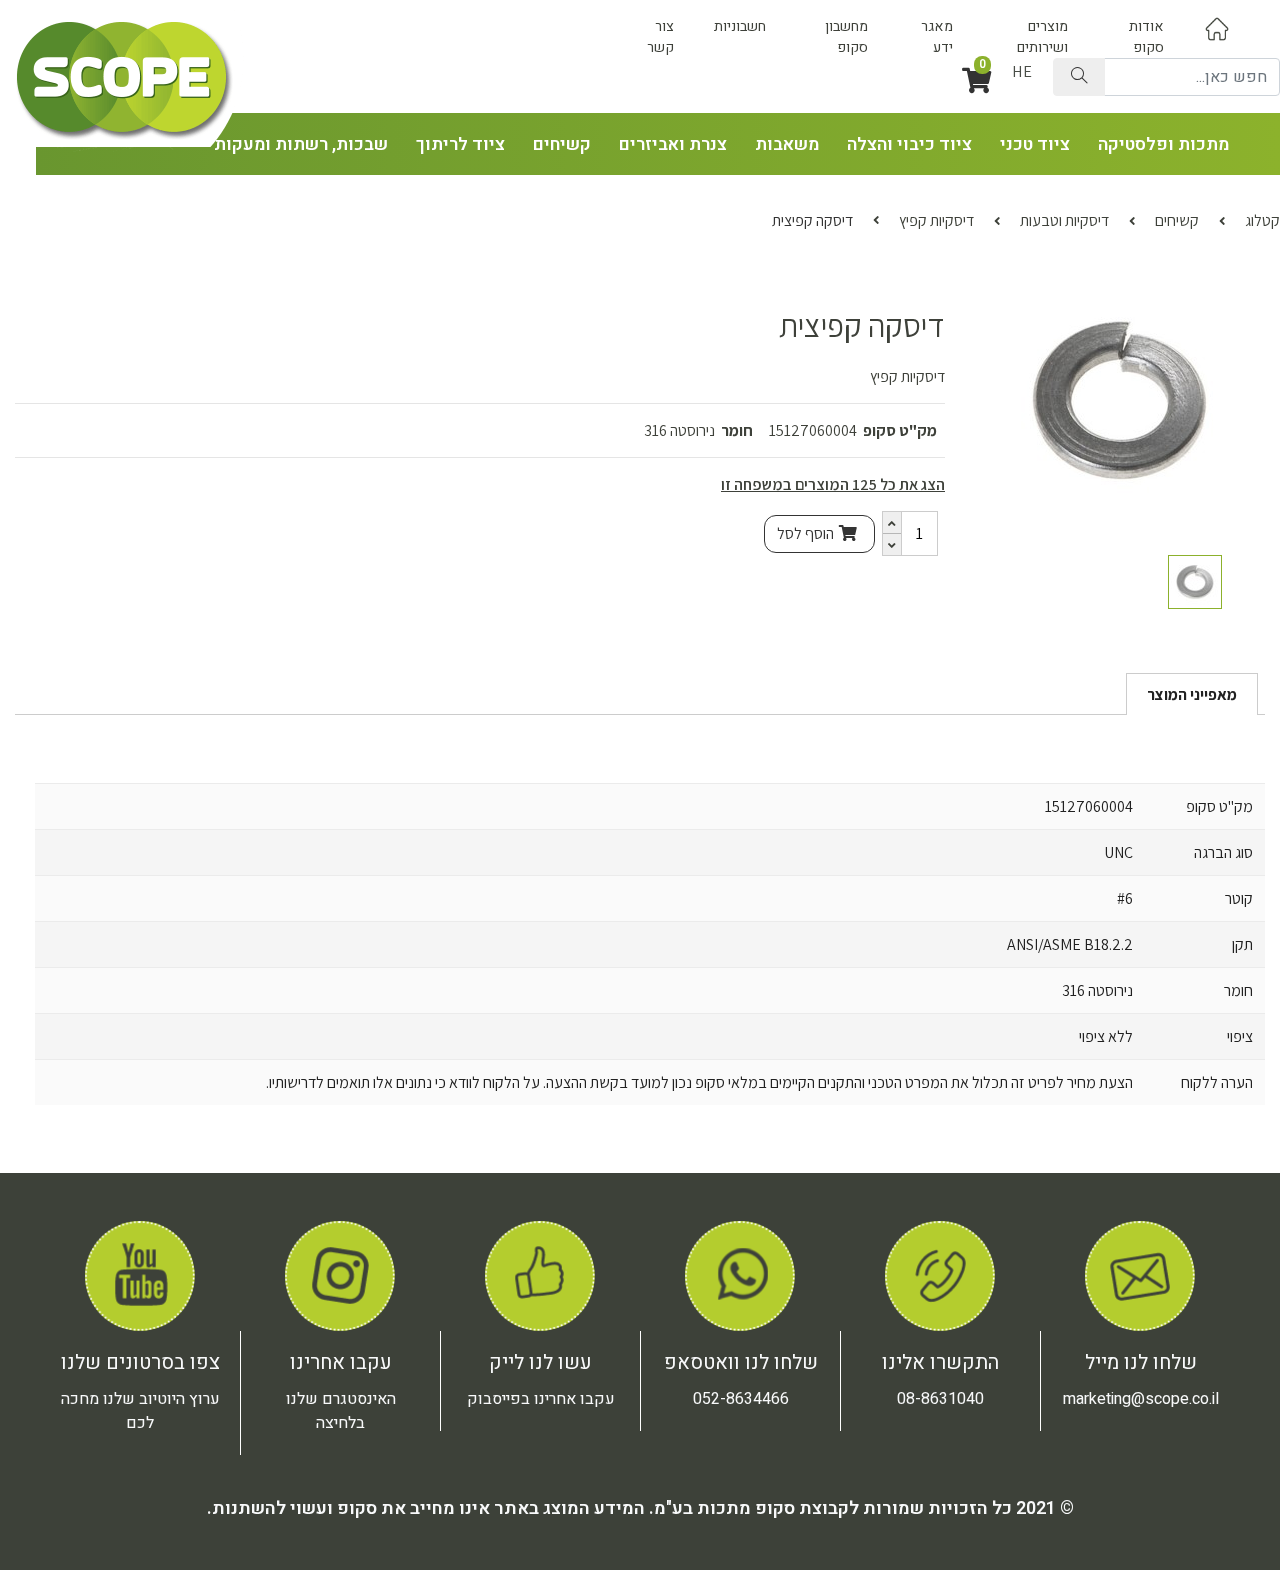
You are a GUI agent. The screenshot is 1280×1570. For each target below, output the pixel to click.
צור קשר (660, 37)
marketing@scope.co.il (1141, 1399)
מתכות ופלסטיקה (1163, 144)
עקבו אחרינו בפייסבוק (541, 1399)
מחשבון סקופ (846, 37)
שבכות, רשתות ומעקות (301, 144)
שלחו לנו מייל (1141, 1362)
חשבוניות (740, 26)
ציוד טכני (1035, 144)
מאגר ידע (937, 37)
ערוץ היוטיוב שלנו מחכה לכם (140, 1411)
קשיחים (562, 144)
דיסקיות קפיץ (936, 220)
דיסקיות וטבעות (1064, 220)
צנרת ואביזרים (673, 144)
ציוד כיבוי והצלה (909, 144)
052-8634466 (741, 1399)
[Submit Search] (1079, 77)
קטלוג (1262, 220)
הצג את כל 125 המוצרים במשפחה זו (833, 484)
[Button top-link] (1217, 28)
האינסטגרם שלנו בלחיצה (341, 1411)
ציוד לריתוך (460, 144)
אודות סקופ (1146, 37)
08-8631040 (940, 1399)
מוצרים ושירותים (1042, 37)
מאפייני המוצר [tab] (1192, 694)
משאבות (787, 144)
